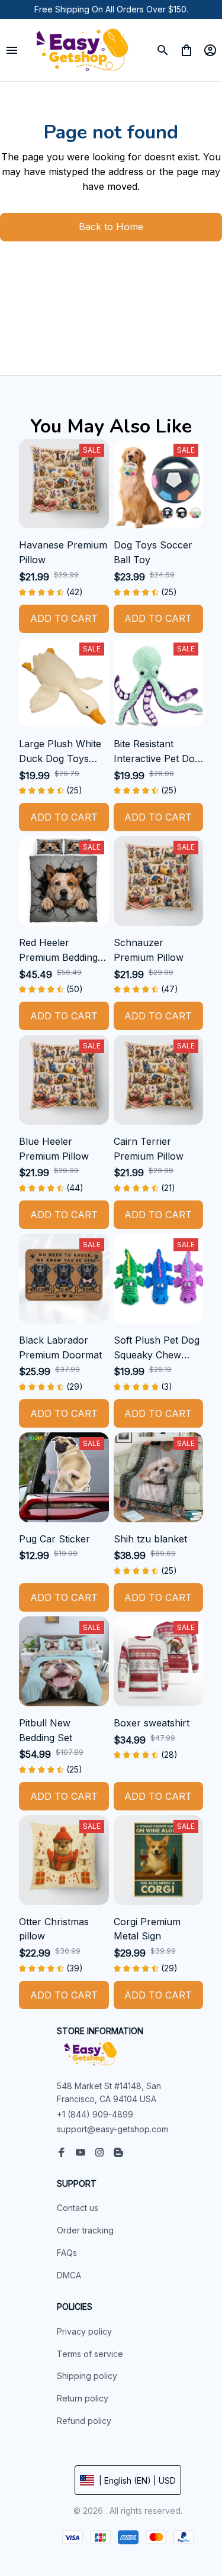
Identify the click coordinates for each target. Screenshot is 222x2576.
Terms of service (90, 2354)
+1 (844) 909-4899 (95, 2117)
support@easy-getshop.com (112, 2133)
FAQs (67, 2253)
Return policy (83, 2398)
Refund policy (84, 2421)
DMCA (69, 2275)
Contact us (78, 2208)
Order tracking (85, 2230)
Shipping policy (87, 2376)
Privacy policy (84, 2331)
